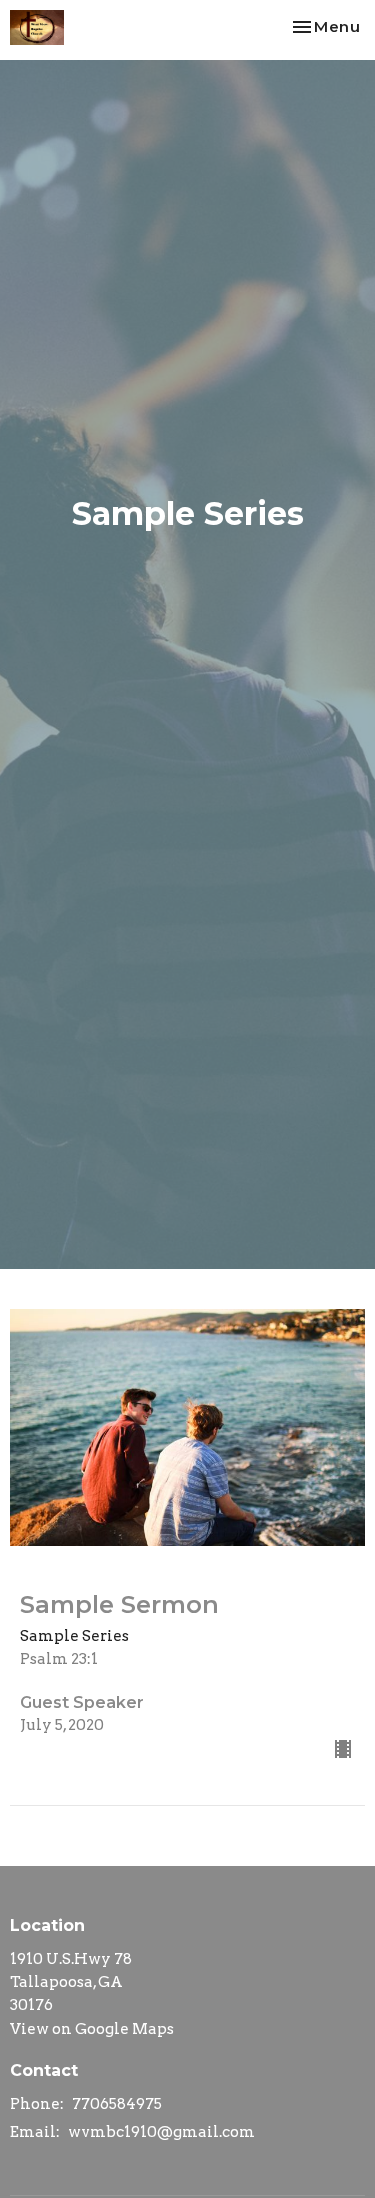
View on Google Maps (92, 2029)
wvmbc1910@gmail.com (161, 2132)
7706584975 (117, 2104)
